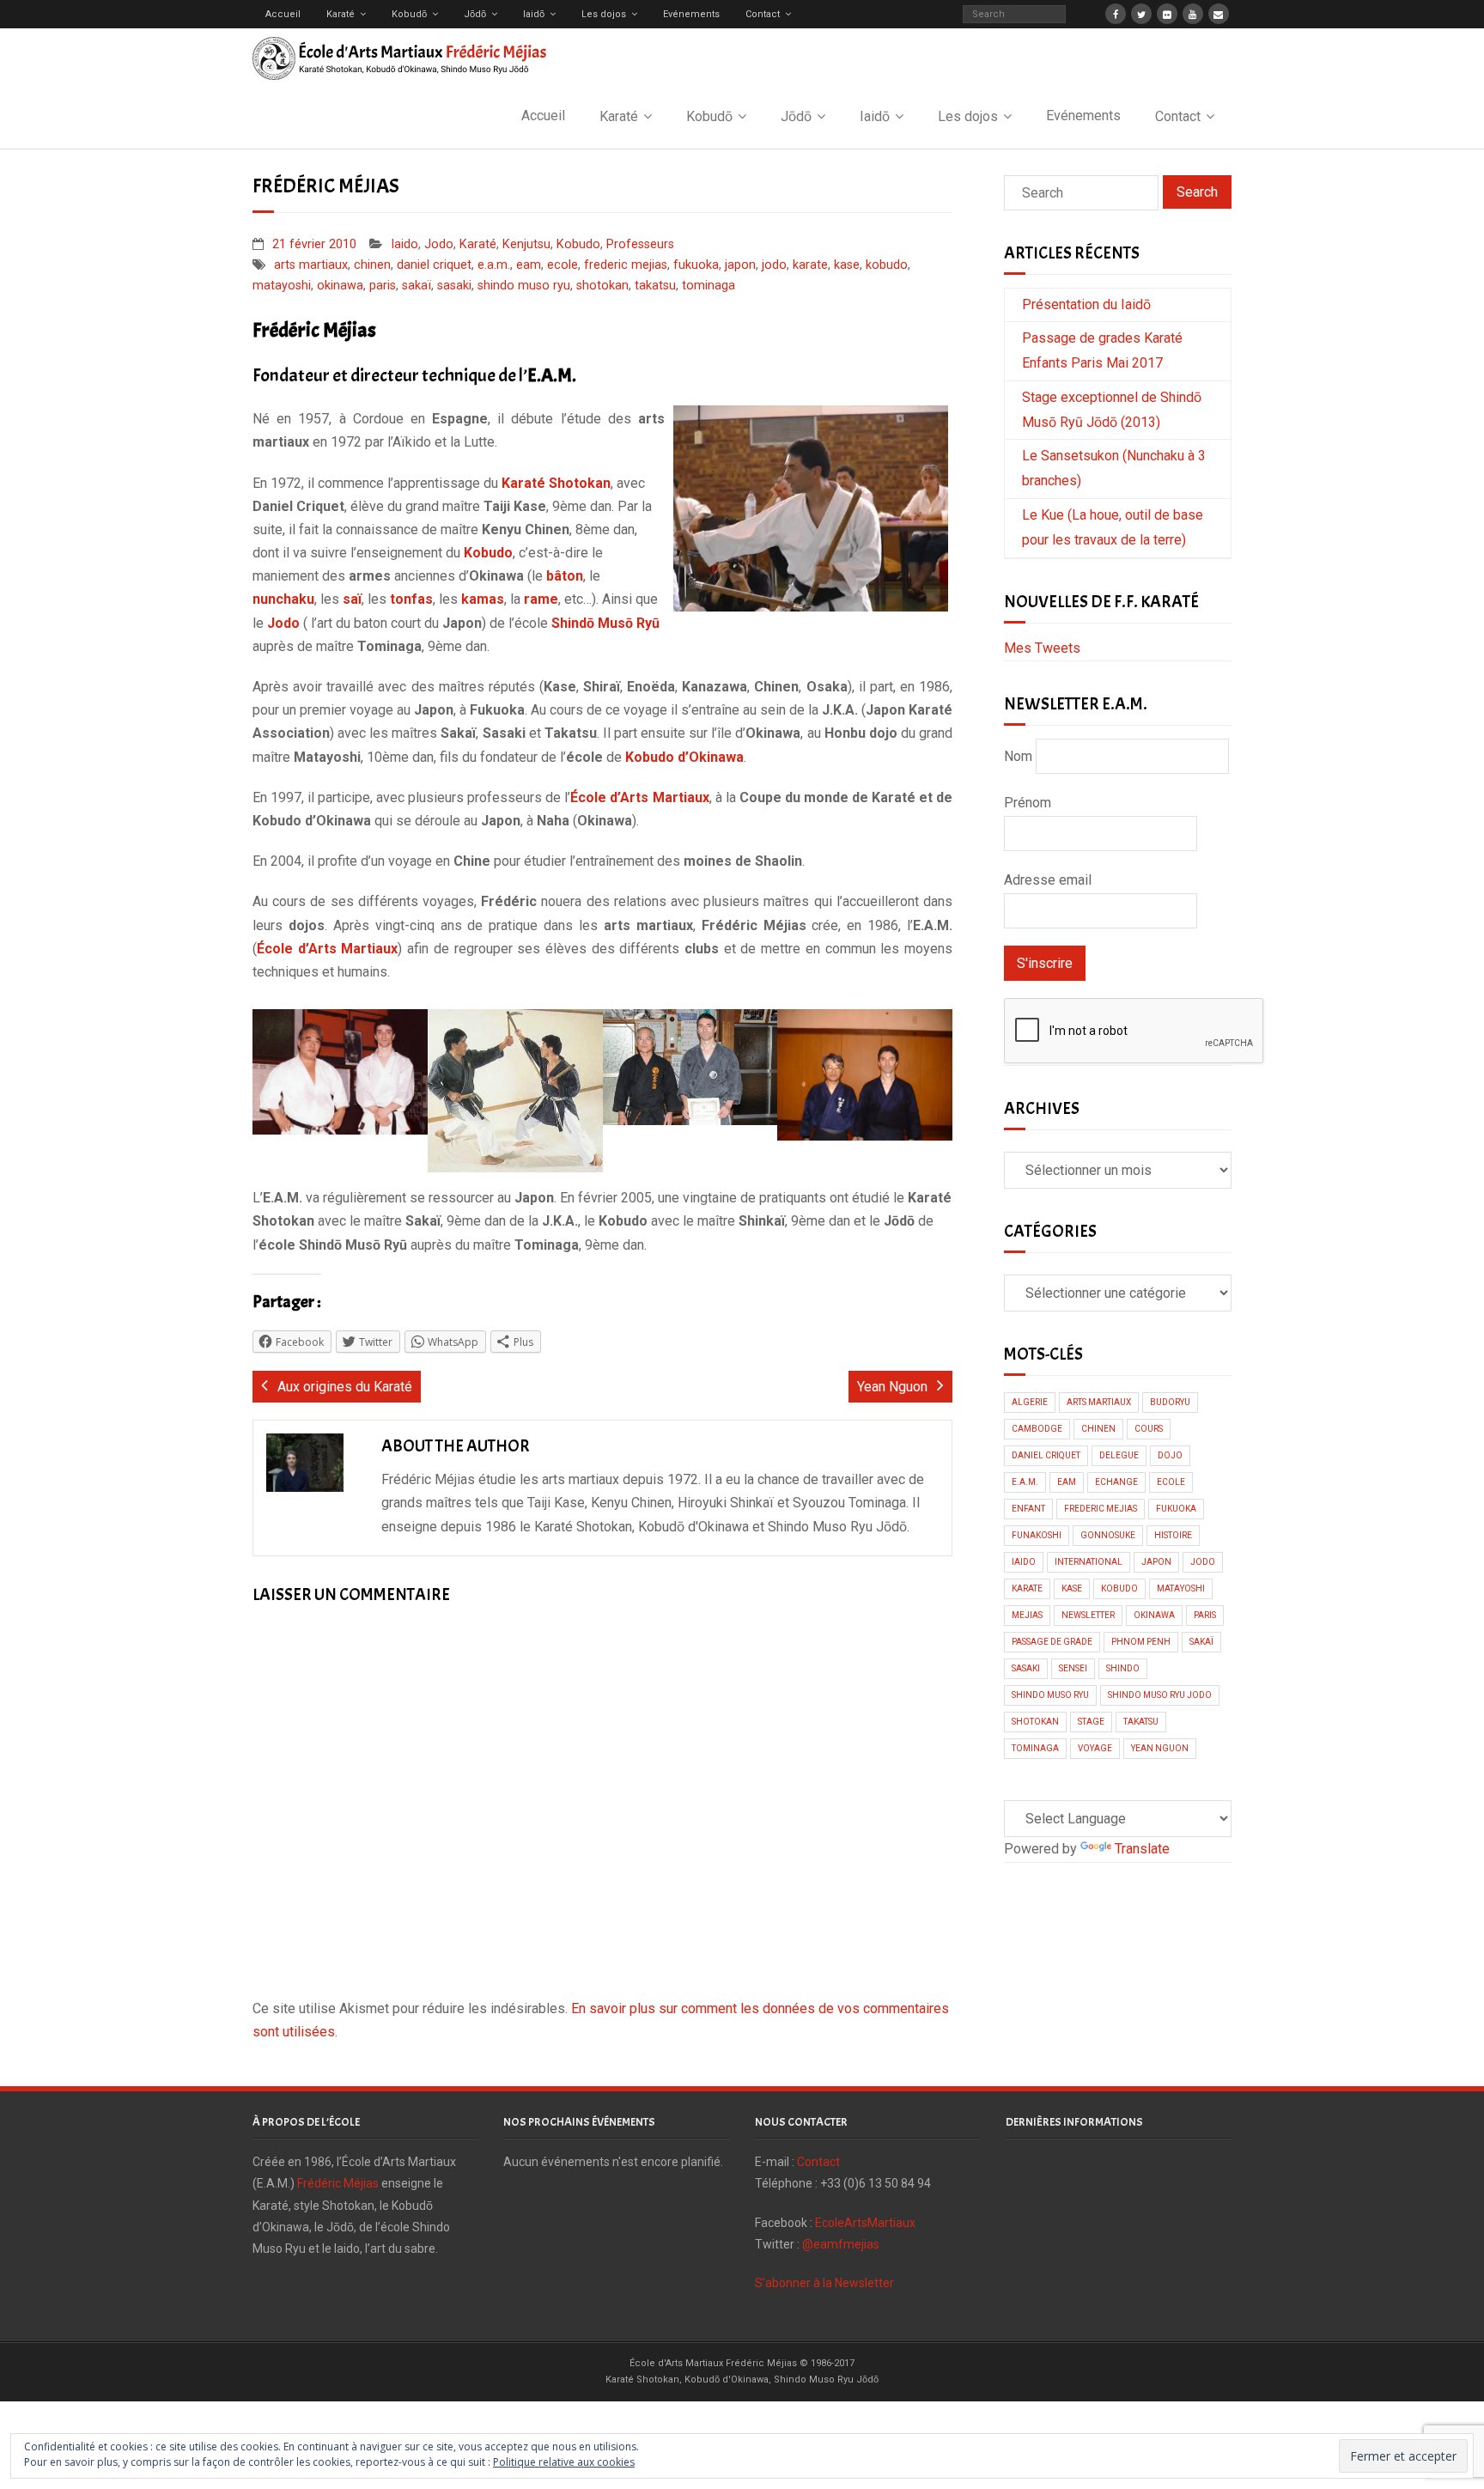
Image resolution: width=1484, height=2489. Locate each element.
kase (847, 265)
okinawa (340, 286)
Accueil (283, 14)
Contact (763, 14)
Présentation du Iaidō (1086, 304)
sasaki (454, 286)
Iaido (404, 244)
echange (1116, 1482)
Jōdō (475, 14)
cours (1149, 1429)
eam (529, 265)
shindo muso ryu (524, 286)
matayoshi (282, 286)
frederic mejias (626, 265)
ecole (563, 265)
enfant (1028, 1509)
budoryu (1170, 1402)
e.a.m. (494, 265)
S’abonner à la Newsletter (824, 2283)
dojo (1170, 1455)
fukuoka (696, 265)
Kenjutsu (526, 244)
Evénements (691, 14)
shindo (1123, 1668)
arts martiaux (311, 265)
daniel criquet (434, 265)
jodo (774, 265)
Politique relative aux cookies (564, 2462)
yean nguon (1160, 1748)
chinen (372, 265)
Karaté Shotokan (556, 483)
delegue (1119, 1455)
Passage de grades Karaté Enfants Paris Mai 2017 (1102, 350)
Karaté (341, 14)
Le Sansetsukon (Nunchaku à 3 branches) (1114, 468)
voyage (1095, 1748)
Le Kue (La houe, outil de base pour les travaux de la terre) (1113, 527)
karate (810, 265)
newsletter (1088, 1615)
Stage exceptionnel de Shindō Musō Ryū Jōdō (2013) (1112, 410)
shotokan (602, 286)
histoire (1173, 1535)
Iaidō (534, 14)
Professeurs (640, 244)
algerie (1030, 1402)
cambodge (1037, 1429)
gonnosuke (1108, 1535)
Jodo (439, 244)
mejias (1027, 1615)
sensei (1073, 1668)
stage (1091, 1722)
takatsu (655, 286)
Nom (1018, 756)
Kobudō (409, 14)
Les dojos (604, 14)
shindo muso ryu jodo (1160, 1695)
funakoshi (1037, 1535)
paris (383, 286)
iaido (1024, 1562)
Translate (1142, 1849)
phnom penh (1141, 1642)
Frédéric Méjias (338, 2183)
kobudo (887, 265)
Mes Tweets (1042, 648)
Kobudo (578, 244)
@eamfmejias (841, 2244)
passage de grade (1052, 1642)
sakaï (417, 286)
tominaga (709, 286)
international (1089, 1562)
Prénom (1028, 803)
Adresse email (1048, 880)
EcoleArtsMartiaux (865, 2223)
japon (740, 265)
